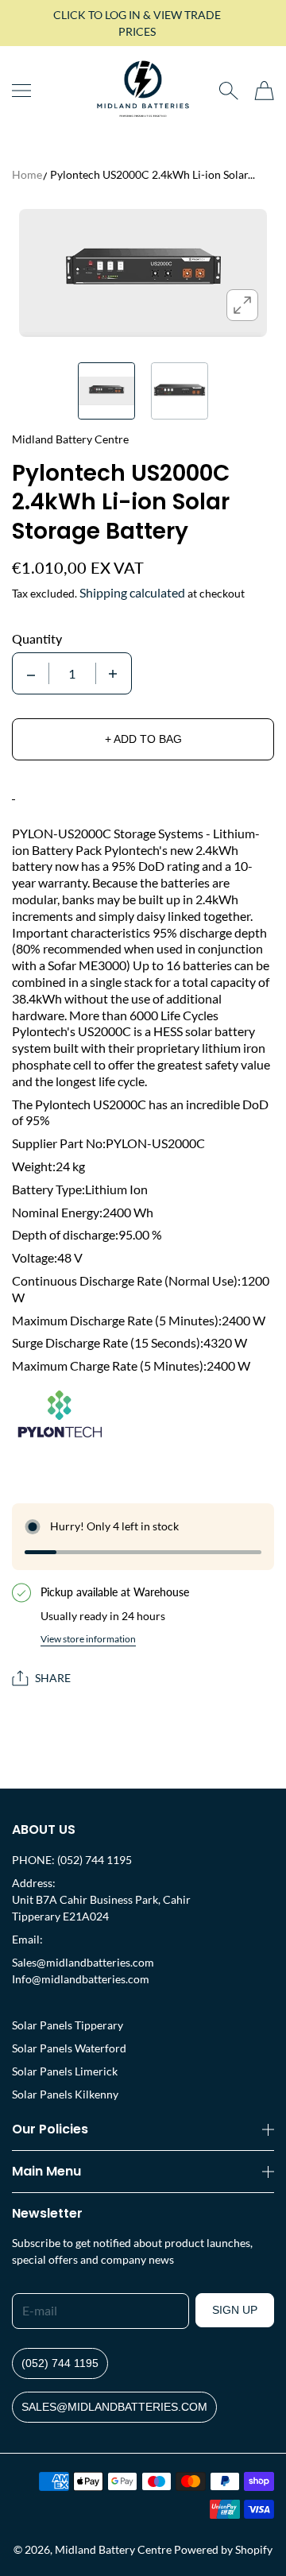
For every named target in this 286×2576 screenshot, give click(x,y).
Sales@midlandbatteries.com (83, 1962)
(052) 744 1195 (60, 2363)
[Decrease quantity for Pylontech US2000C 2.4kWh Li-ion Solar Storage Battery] (31, 673)
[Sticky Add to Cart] (250, 2537)
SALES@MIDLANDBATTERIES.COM (114, 2407)
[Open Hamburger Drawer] (21, 91)
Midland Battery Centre (113, 2549)
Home (27, 174)
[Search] (228, 91)
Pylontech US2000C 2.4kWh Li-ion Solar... (153, 174)
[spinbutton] (72, 673)
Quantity (37, 639)
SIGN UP (235, 2310)
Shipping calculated (132, 592)
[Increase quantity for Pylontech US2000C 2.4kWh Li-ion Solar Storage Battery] (113, 673)
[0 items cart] (264, 91)
